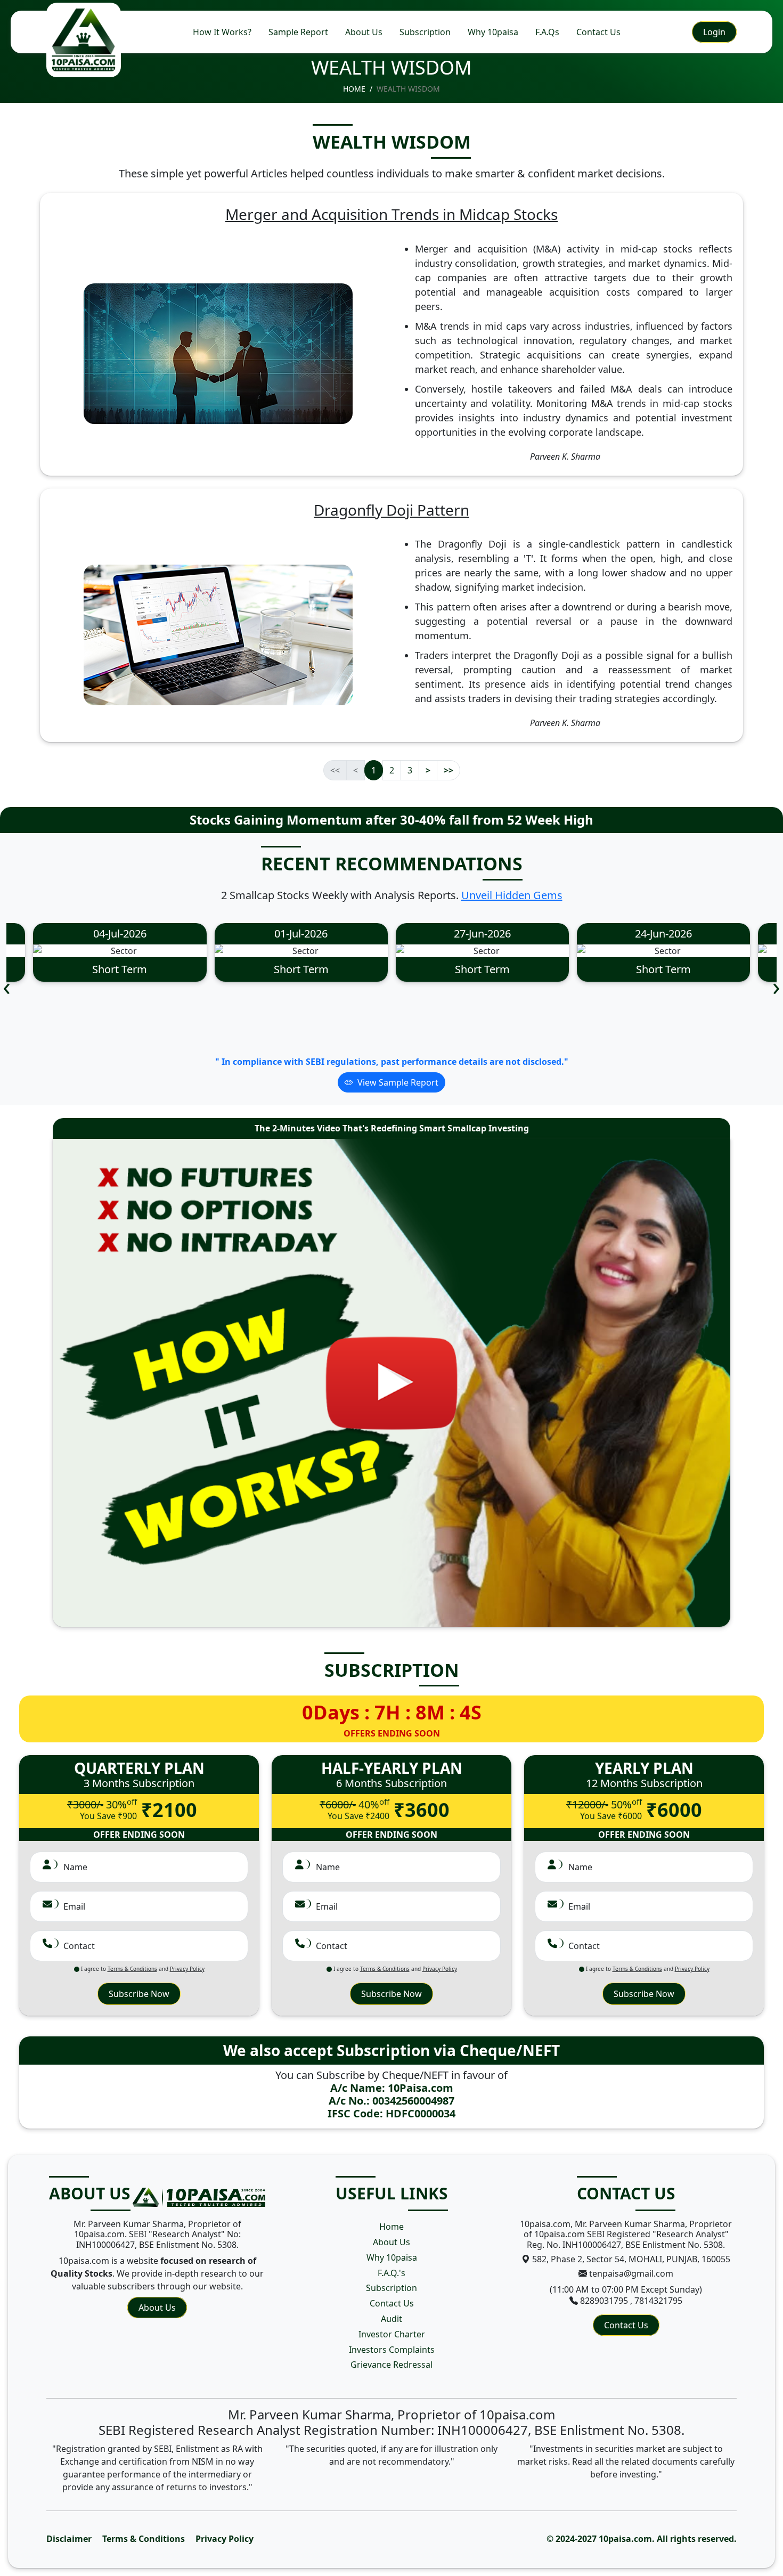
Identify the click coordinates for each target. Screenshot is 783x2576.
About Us (364, 32)
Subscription (425, 32)
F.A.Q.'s (391, 2273)
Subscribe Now (139, 1994)
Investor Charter (392, 2334)
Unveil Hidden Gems (512, 895)
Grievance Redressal (391, 2365)
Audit (391, 2319)
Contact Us (598, 32)
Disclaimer (69, 2539)
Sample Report (298, 32)
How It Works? (222, 32)
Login (714, 32)
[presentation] (7, 986)
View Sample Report (398, 1082)
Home (354, 89)
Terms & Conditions (144, 2539)
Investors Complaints (392, 2350)
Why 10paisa (493, 32)
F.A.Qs (547, 32)
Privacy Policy (225, 2539)
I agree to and (142, 1969)
